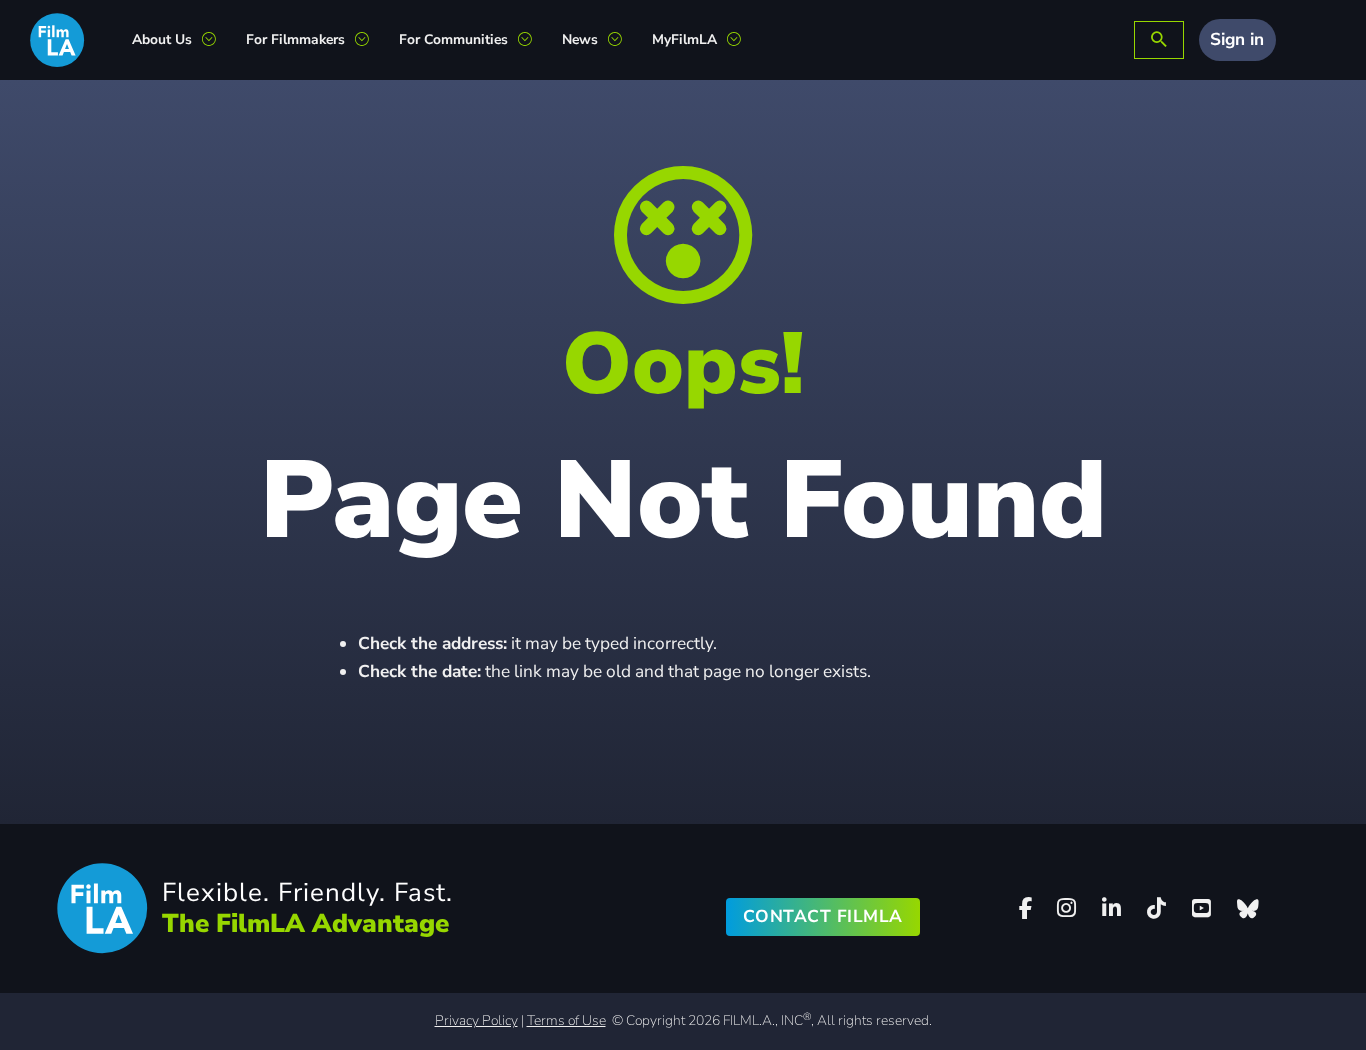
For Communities (453, 39)
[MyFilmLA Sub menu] (741, 40)
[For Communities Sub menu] (532, 40)
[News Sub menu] (622, 40)
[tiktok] (1157, 908)
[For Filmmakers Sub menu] (369, 40)
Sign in (1237, 39)
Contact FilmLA (823, 916)
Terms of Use (566, 1020)
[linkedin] (1112, 908)
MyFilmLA (684, 39)
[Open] (1159, 40)
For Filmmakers (295, 39)
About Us (162, 39)
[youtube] (1202, 908)
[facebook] (1025, 908)
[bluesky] (1248, 909)
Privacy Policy (476, 1020)
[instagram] (1067, 908)
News (580, 39)
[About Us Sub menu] (216, 40)
